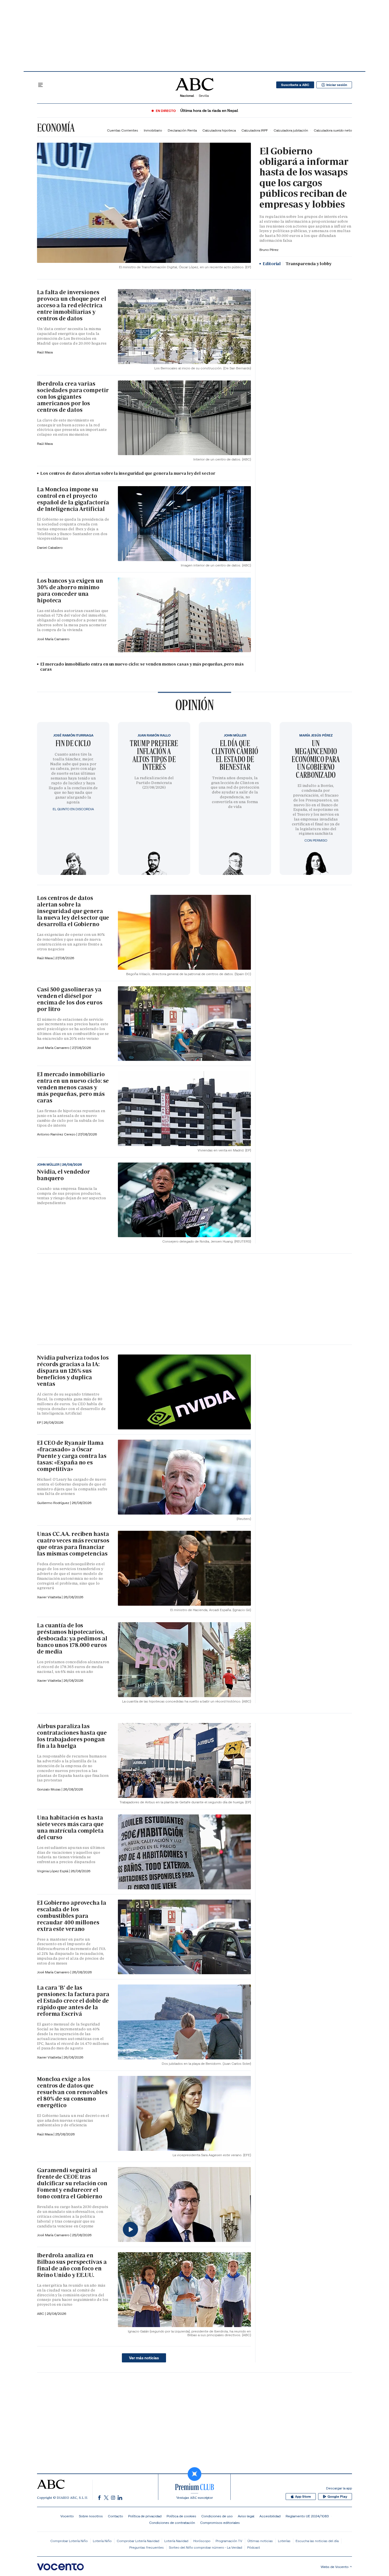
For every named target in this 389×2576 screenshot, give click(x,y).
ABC (41, 2314)
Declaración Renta (182, 130)
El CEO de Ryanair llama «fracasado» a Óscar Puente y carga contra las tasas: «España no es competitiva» (72, 1456)
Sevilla (204, 96)
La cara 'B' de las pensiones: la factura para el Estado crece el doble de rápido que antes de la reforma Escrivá (73, 2001)
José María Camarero (53, 639)
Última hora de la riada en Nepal (209, 111)
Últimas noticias (260, 2541)
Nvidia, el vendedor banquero (64, 1175)
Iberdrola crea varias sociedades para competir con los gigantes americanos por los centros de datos (73, 397)
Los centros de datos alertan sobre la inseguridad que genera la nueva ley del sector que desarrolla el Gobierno (73, 911)
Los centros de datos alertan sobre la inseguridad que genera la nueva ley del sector (128, 473)
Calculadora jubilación (291, 130)
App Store (303, 2497)
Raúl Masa (45, 352)
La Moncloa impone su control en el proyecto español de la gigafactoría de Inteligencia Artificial (73, 499)
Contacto (115, 2516)
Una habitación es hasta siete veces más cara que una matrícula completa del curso (70, 1827)
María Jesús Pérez (316, 735)
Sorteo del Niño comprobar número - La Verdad (205, 2547)
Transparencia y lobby (297, 264)
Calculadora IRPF (255, 130)
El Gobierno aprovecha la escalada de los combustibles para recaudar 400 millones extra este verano (72, 1916)
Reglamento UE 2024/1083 (307, 2516)
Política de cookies (181, 2516)
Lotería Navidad (176, 2541)
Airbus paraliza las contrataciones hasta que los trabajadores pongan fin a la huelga (72, 1736)
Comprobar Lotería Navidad (138, 2541)
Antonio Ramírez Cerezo (57, 1134)
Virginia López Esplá (53, 1871)
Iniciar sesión (337, 85)
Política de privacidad (145, 2516)
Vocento (67, 2516)
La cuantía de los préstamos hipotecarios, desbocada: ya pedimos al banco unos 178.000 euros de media (72, 1638)
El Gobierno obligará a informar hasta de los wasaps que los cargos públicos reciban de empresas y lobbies (304, 178)
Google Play (337, 2497)
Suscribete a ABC (295, 85)
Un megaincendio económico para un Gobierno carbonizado (316, 759)
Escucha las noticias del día (317, 2541)
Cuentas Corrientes (123, 130)
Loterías (284, 2541)
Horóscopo (202, 2541)
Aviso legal (246, 2516)
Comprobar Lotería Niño (69, 2541)
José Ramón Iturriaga (73, 735)
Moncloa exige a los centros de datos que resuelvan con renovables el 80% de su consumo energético (72, 2092)
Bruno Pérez (269, 250)
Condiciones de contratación (172, 2523)
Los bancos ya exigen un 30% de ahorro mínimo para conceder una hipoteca (70, 591)
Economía (56, 128)
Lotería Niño (102, 2541)
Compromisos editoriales (220, 2523)
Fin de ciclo (73, 743)
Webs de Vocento (335, 2567)
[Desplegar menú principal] (40, 85)
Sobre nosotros (91, 2516)
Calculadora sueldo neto (333, 130)
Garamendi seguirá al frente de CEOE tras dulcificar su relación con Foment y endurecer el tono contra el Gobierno (72, 2183)
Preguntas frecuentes (147, 2547)
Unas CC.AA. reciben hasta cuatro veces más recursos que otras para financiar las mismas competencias (73, 1544)
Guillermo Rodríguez (54, 1503)
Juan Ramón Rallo (154, 735)
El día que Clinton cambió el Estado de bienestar (235, 755)
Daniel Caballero (50, 548)
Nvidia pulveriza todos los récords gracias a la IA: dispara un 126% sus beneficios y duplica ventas (73, 1371)
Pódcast (254, 2547)
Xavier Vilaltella (49, 1597)
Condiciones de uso (217, 2516)
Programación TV (229, 2541)
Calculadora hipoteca (219, 130)
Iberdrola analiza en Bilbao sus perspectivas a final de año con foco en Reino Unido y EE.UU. (72, 2265)
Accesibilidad (270, 2516)
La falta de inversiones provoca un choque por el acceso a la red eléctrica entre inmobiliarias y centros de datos (72, 305)
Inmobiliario (153, 130)
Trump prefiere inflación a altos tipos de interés (154, 755)
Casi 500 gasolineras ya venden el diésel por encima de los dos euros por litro (70, 999)
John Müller (235, 735)
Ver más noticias (144, 2358)
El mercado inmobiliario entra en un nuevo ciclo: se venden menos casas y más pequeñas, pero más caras (142, 667)
